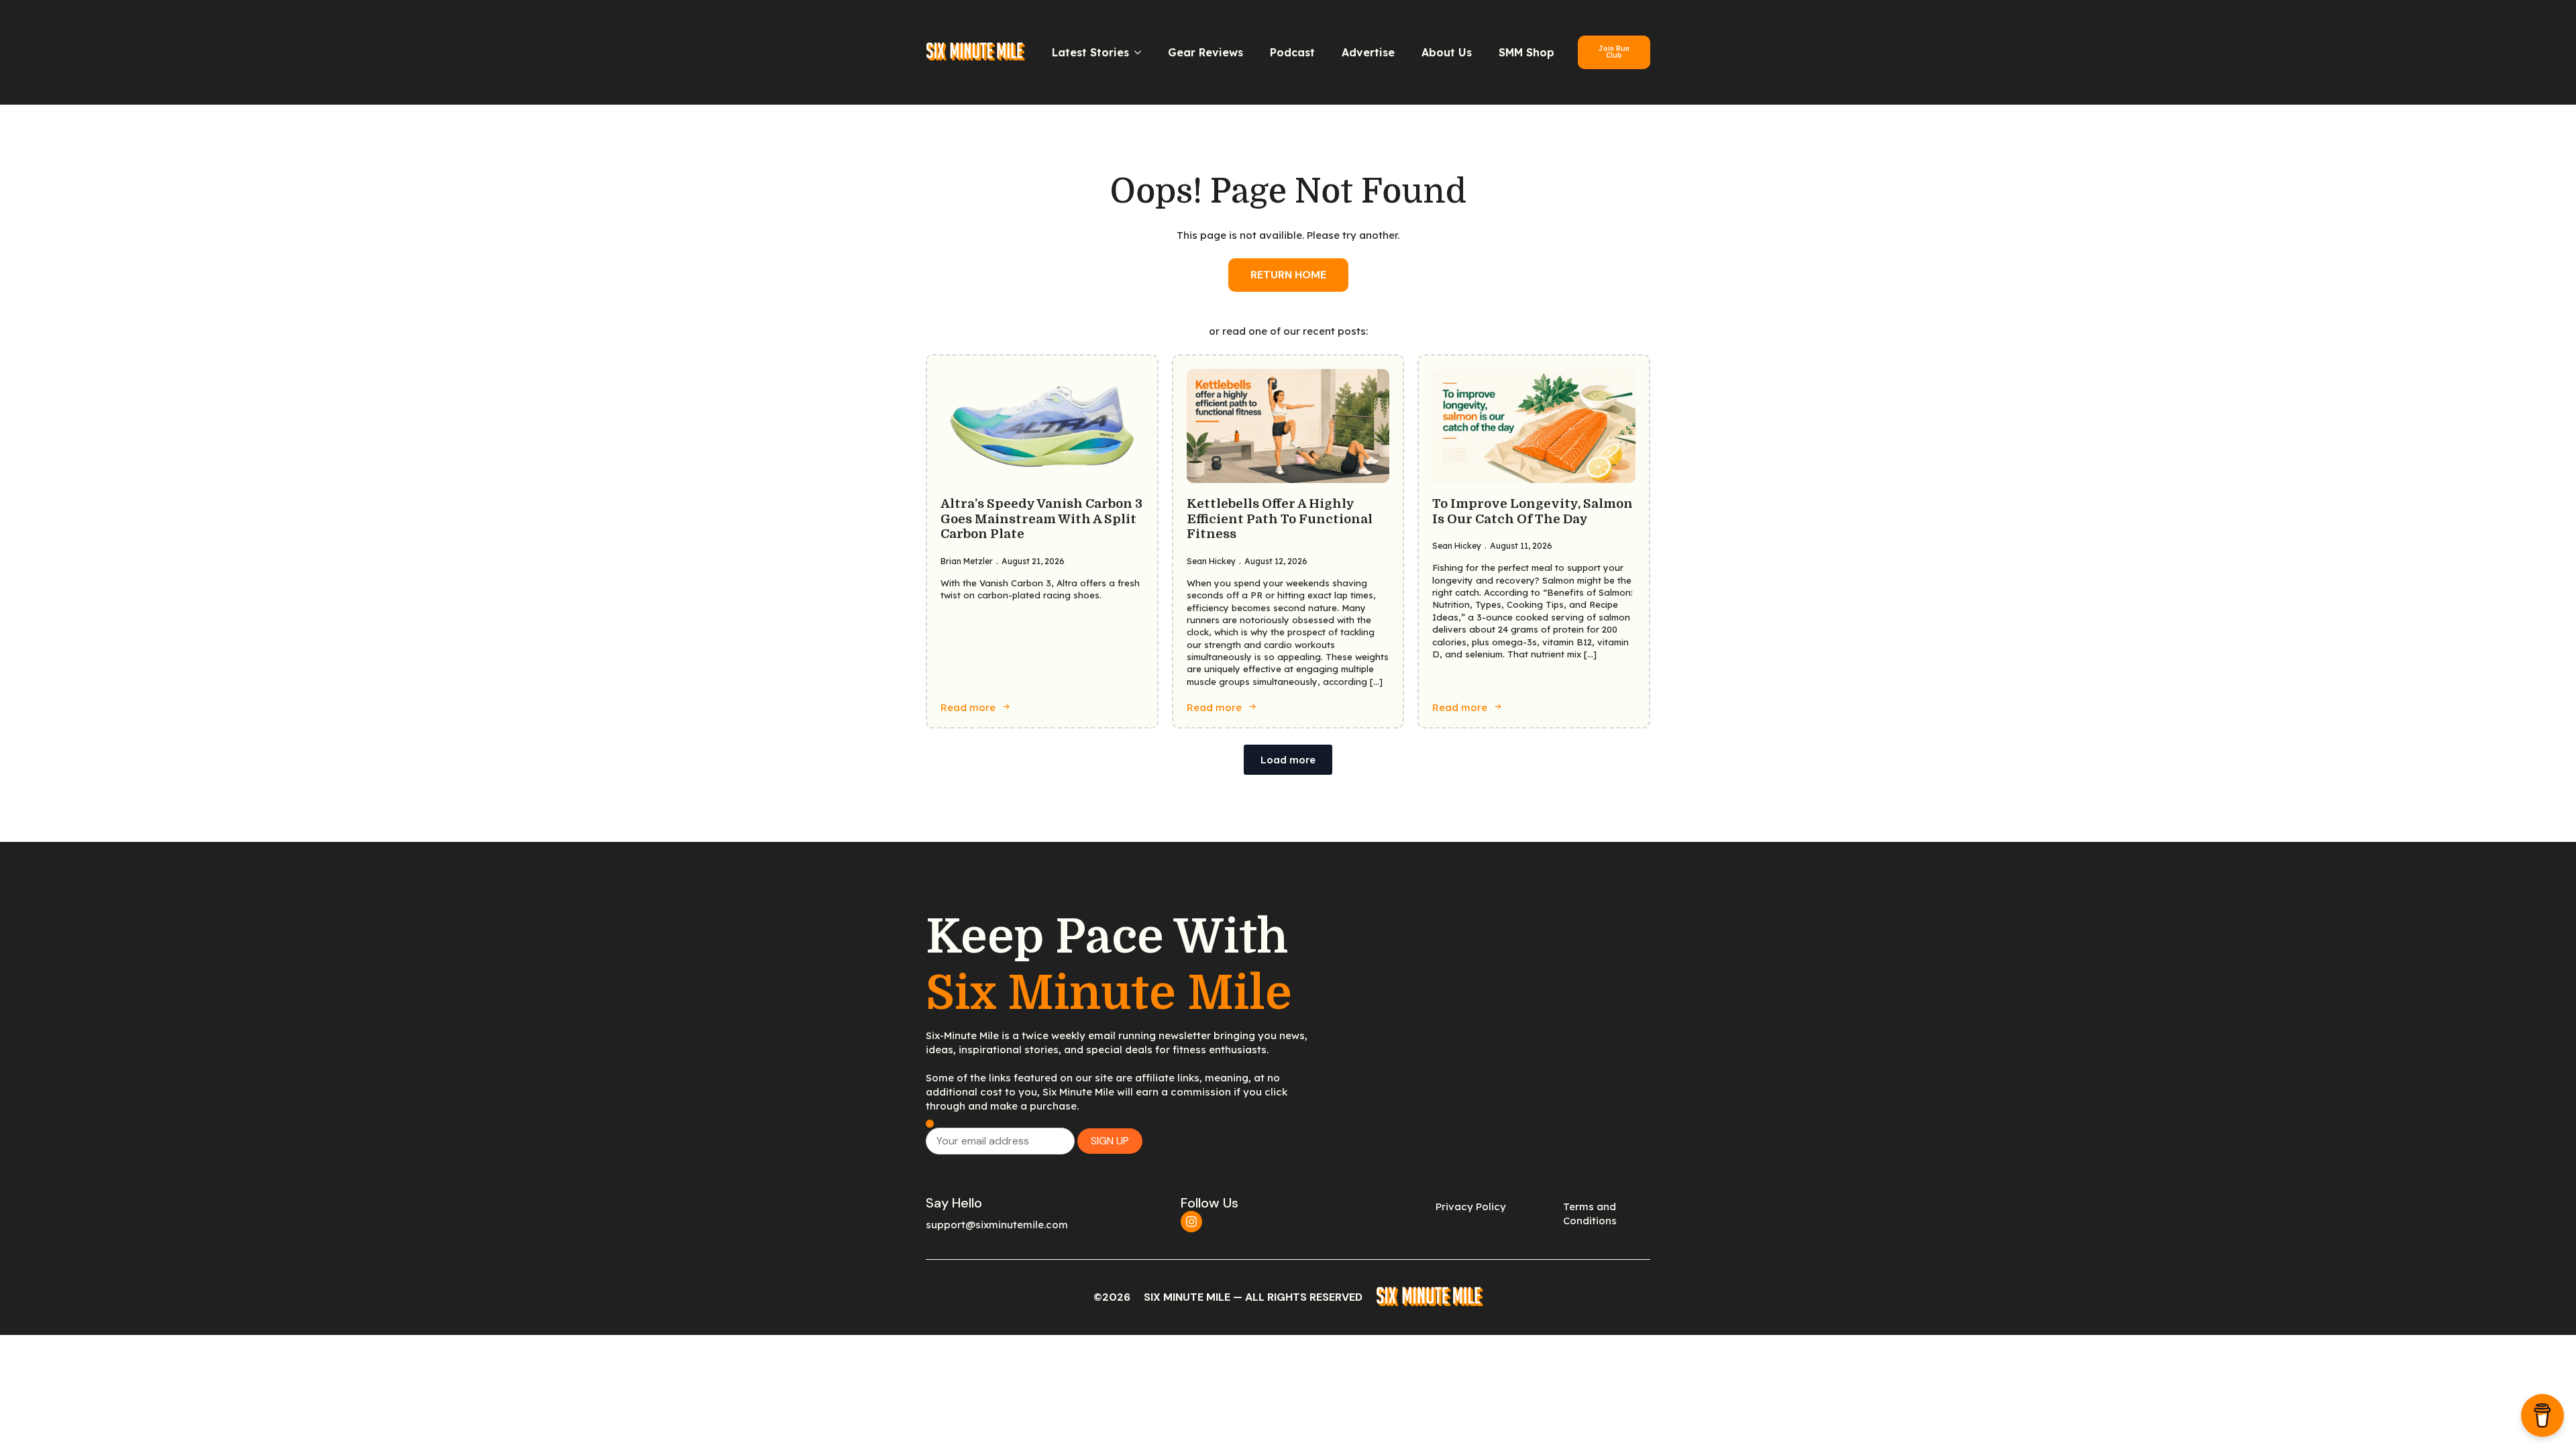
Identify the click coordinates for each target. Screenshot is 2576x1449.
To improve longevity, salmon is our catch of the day (1533, 512)
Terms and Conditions (1590, 1214)
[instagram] (1191, 1222)
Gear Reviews (1205, 52)
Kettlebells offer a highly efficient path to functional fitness (1280, 519)
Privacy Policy (1471, 1206)
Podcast (1292, 52)
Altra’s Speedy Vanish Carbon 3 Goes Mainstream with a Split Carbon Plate (1041, 519)
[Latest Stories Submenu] (1142, 52)
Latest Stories (1090, 52)
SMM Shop (1526, 52)
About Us (1447, 52)
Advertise (1368, 52)
